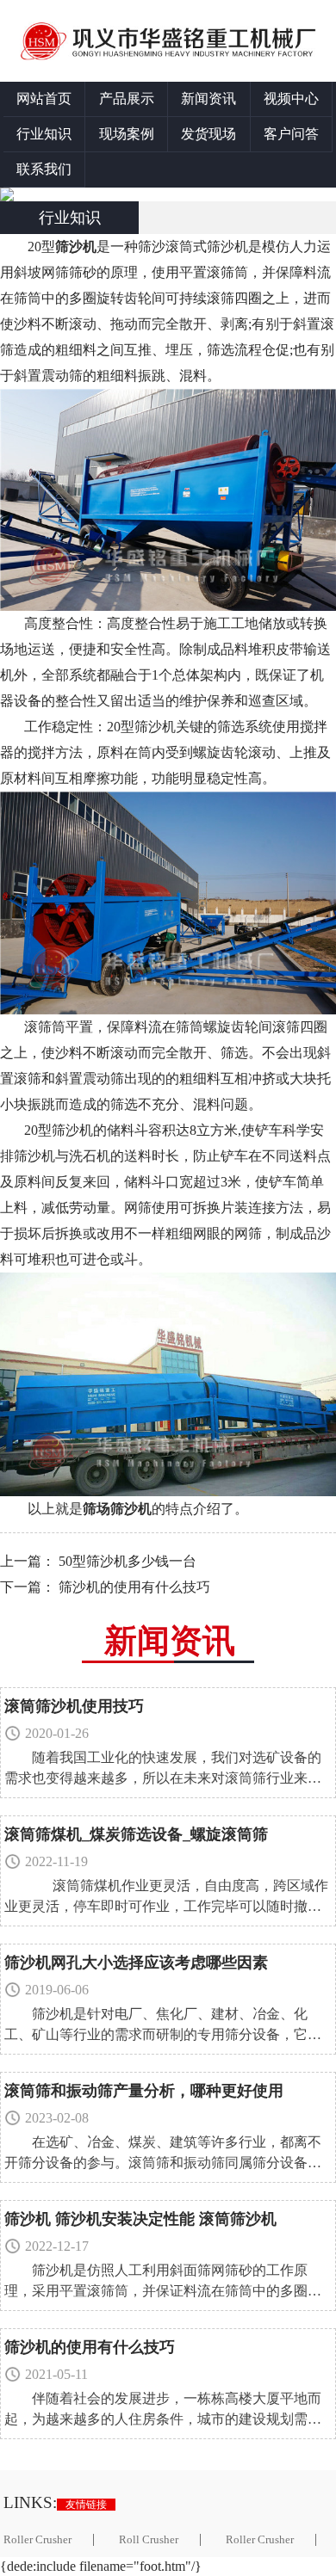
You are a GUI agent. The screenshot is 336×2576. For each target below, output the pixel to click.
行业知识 (44, 134)
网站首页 (44, 99)
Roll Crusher (149, 2540)
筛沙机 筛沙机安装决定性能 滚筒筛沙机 (140, 2219)
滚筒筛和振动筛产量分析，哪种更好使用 (144, 2091)
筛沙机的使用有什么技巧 (134, 1587)
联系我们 (44, 169)
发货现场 (208, 134)
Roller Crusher (260, 2540)
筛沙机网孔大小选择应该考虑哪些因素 (136, 1963)
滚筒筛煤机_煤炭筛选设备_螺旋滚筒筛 (136, 1834)
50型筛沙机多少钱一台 (128, 1561)
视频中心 (291, 99)
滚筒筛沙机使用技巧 (74, 1706)
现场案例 (127, 134)
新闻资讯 (208, 99)
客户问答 (291, 134)
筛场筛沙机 (117, 1509)
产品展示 (127, 99)
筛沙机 (76, 247)
